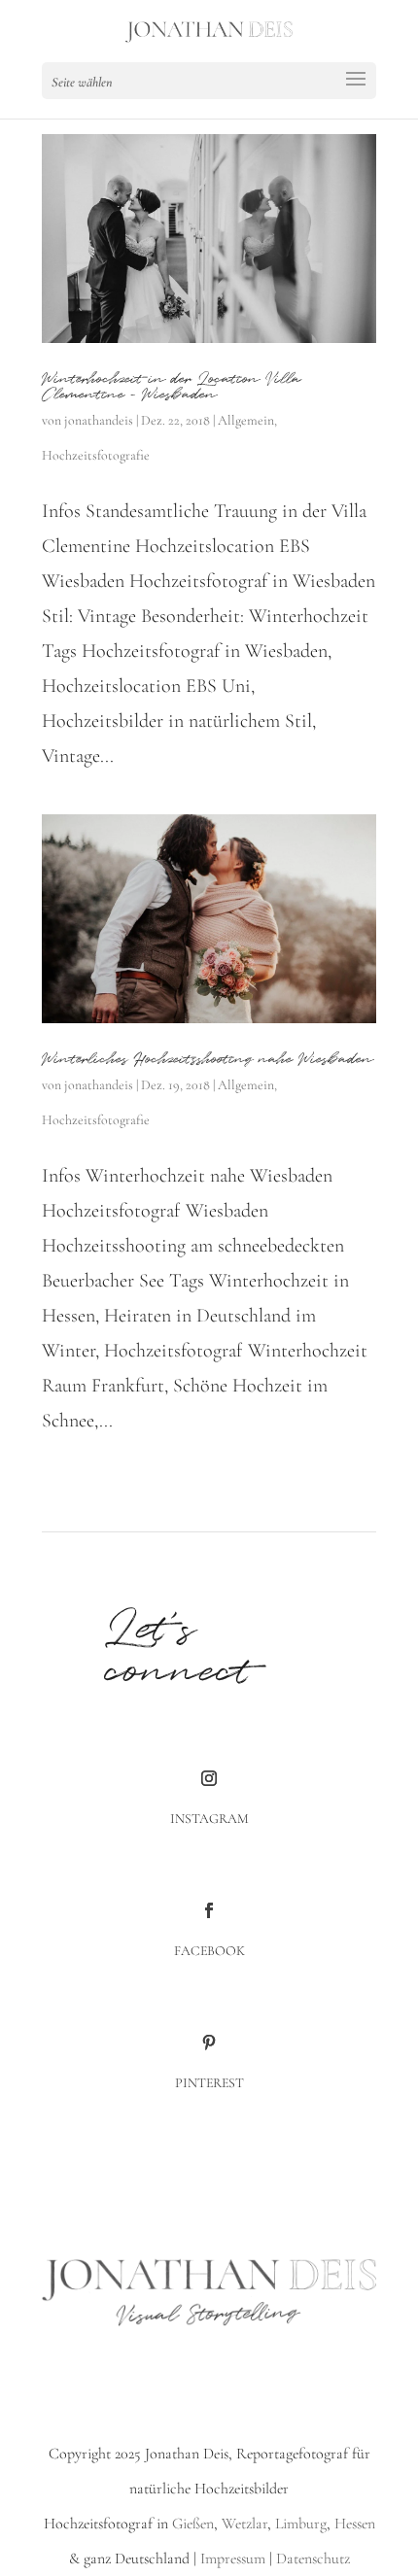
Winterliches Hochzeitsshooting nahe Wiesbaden (208, 1060)
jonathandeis (99, 420)
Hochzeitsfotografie (96, 455)
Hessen (355, 2524)
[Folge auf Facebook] (209, 1910)
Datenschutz (313, 2559)
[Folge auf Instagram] (209, 1778)
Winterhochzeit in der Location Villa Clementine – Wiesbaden (172, 387)
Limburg (299, 2524)
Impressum (233, 2559)
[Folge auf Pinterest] (209, 2043)
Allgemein (246, 420)
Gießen (193, 2524)
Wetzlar (244, 2524)
